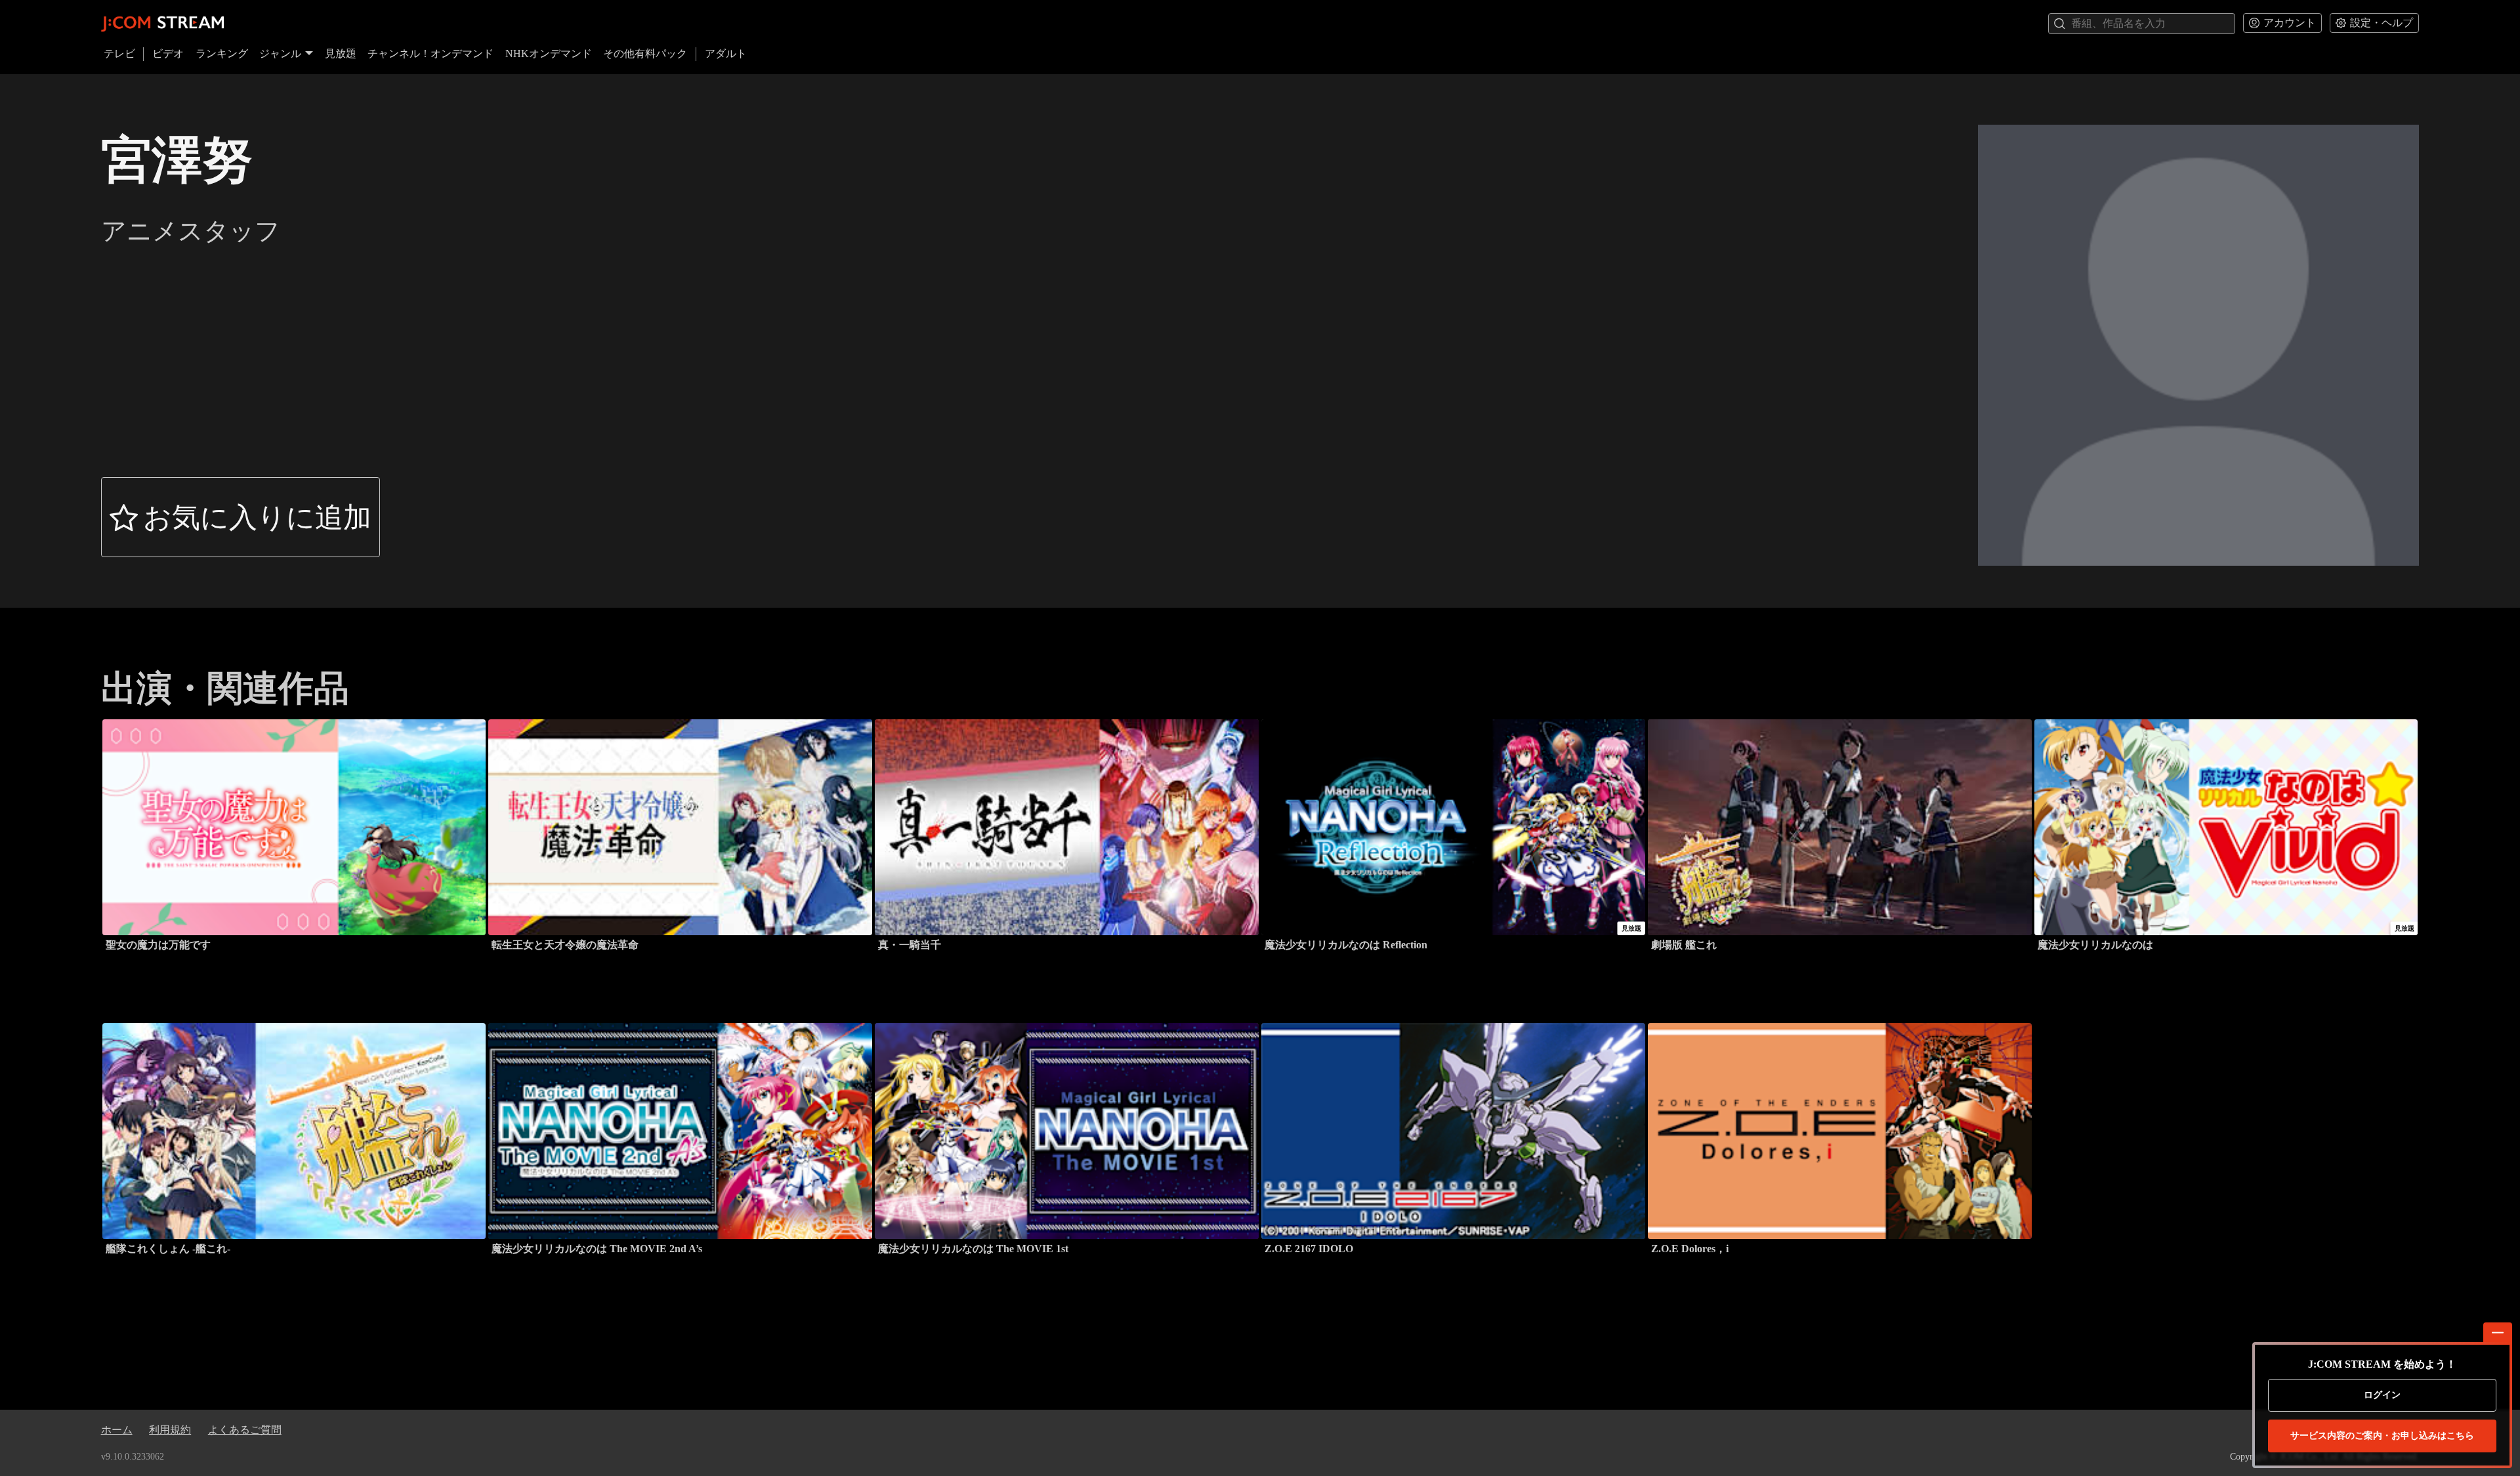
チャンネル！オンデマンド (430, 53)
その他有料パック (645, 53)
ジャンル (280, 53)
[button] (241, 517)
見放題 (341, 53)
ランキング (222, 53)
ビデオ (168, 53)
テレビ (119, 53)
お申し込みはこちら (2382, 1436)
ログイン (2382, 1395)
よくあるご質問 (245, 1430)
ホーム (117, 1430)
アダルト (726, 53)
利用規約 (170, 1430)
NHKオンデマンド (549, 53)
